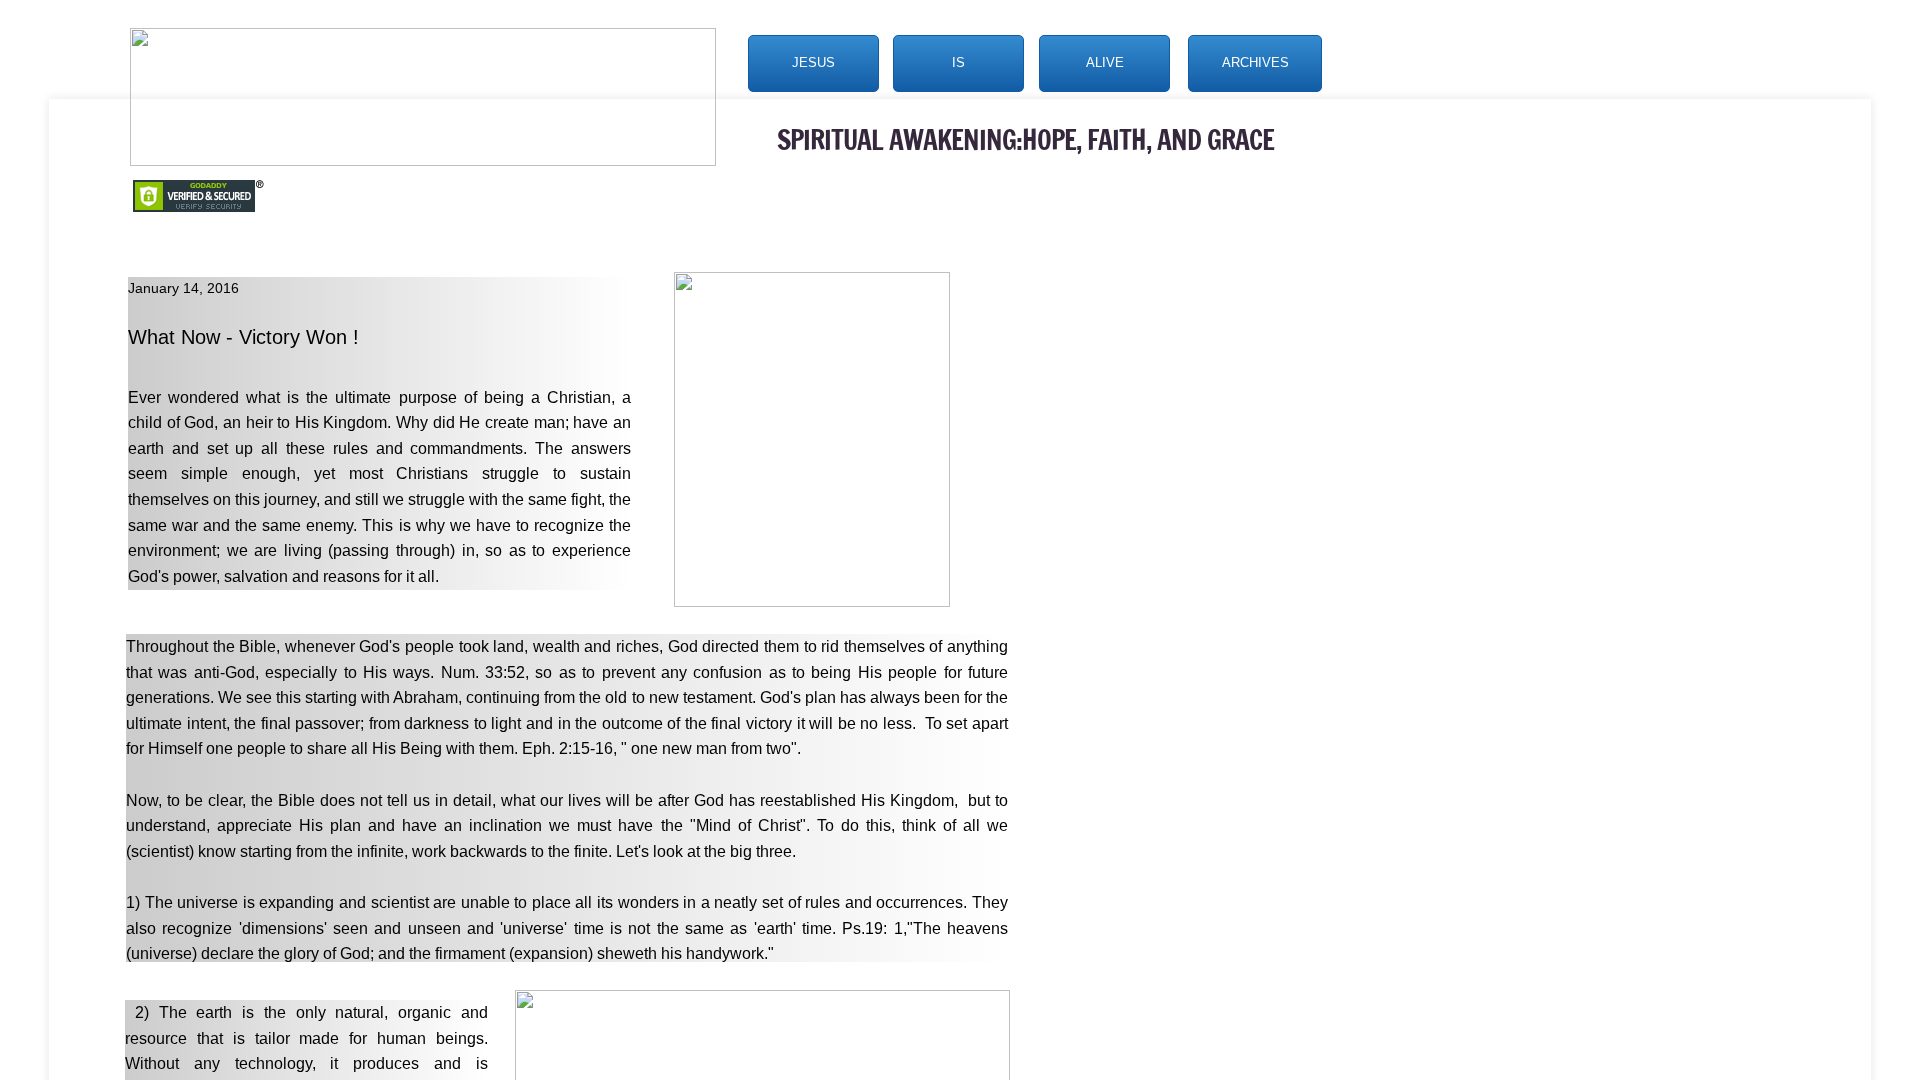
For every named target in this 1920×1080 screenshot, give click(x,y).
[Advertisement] (1273, 553)
